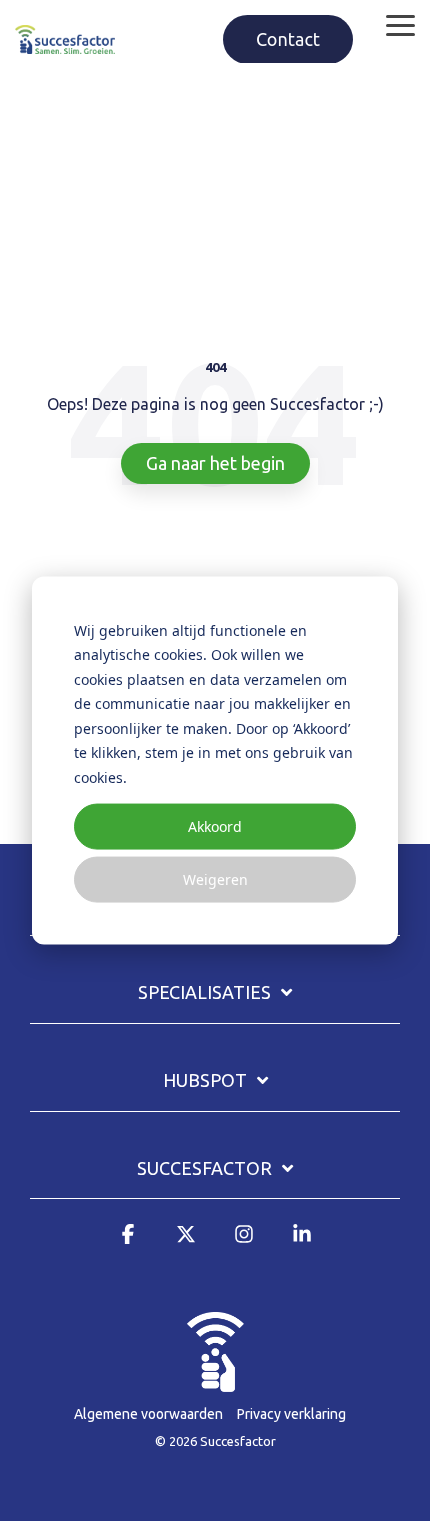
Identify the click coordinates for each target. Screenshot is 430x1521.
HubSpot (205, 1080)
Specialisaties (204, 992)
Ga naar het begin (215, 463)
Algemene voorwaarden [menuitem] (148, 1414)
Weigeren (215, 879)
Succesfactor (204, 1168)
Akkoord (215, 825)
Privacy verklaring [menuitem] (291, 1414)
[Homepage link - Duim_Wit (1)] (215, 1381)
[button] (400, 24)
